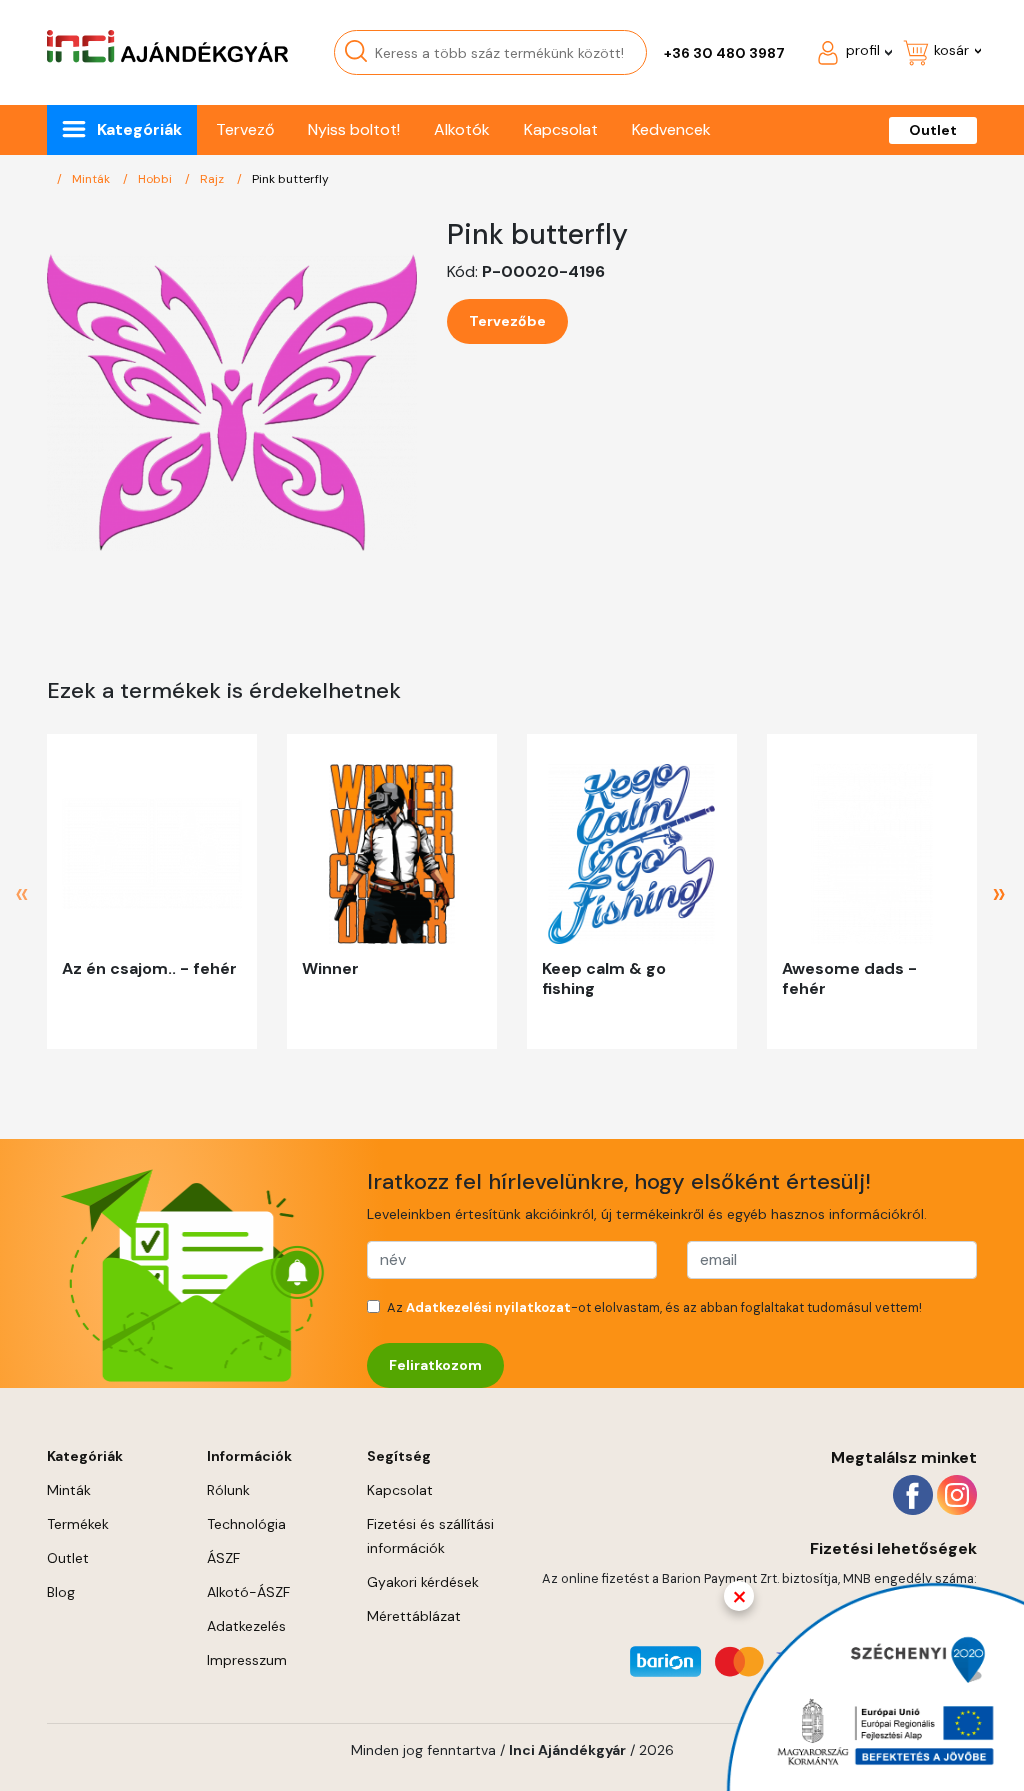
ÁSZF (223, 1558)
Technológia (246, 1524)
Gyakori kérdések (423, 1582)
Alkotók (462, 129)
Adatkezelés (246, 1626)
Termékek (78, 1524)
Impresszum (247, 1660)
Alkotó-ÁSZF (248, 1592)
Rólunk (228, 1490)
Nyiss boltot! (354, 129)
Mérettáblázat (414, 1616)
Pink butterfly (290, 179)
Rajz (213, 179)
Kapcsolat (561, 129)
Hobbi (156, 179)
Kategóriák (139, 129)
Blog (61, 1592)
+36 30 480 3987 (724, 53)
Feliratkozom (435, 1365)
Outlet (933, 130)
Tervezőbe (507, 321)
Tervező (245, 129)
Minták (92, 179)
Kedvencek (671, 129)
